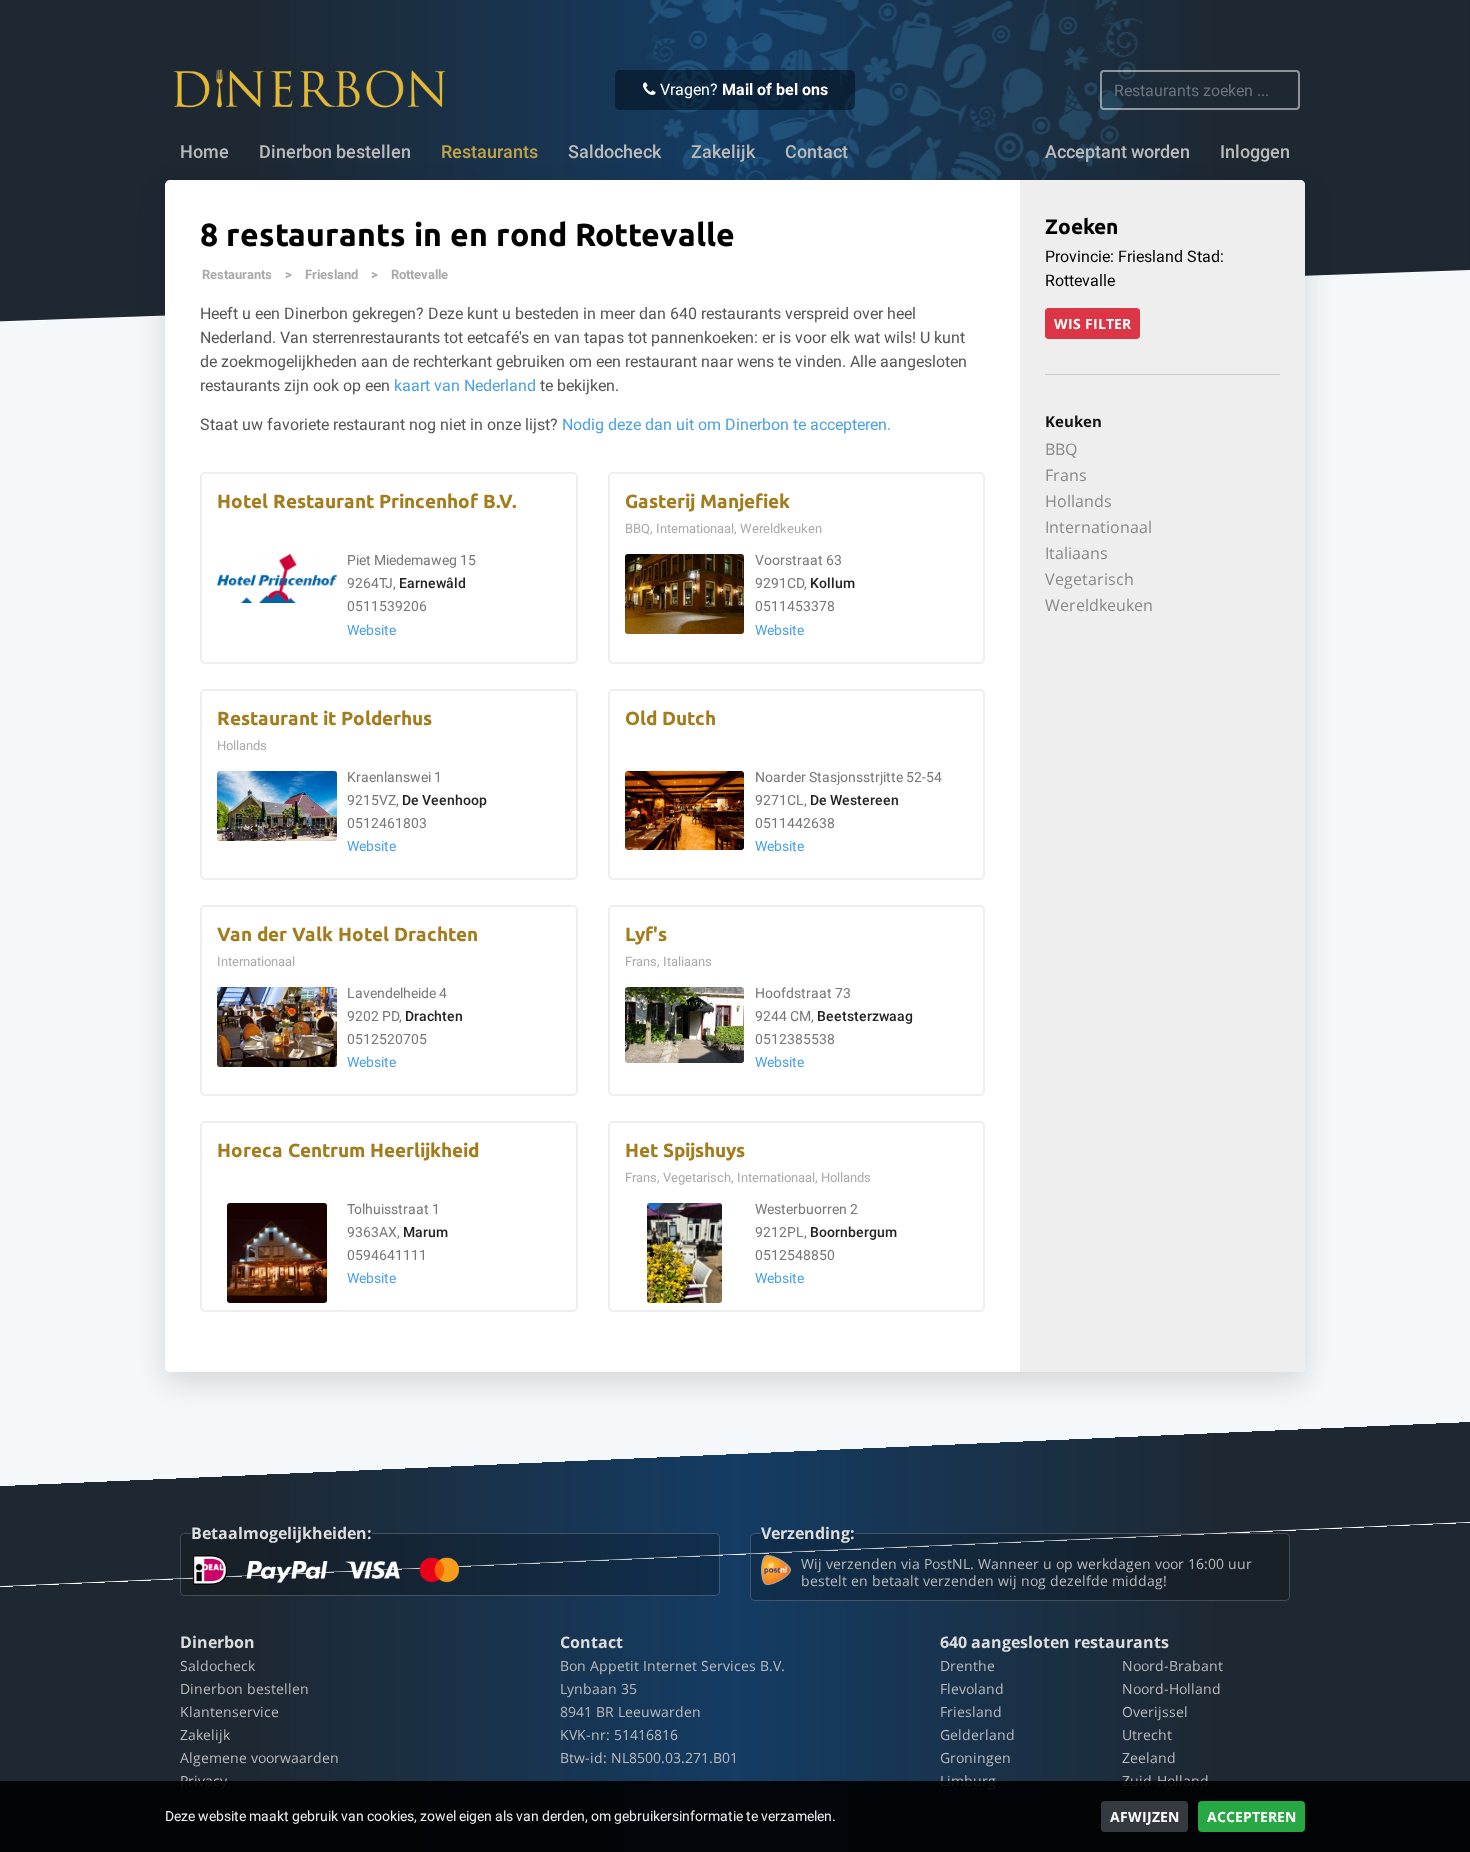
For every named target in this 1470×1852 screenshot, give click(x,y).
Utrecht (1147, 1734)
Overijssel (1155, 1711)
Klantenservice (229, 1711)
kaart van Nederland (465, 385)
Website (371, 630)
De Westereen (854, 800)
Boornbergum (853, 1232)
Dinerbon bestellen (335, 152)
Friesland (331, 274)
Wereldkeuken (1099, 605)
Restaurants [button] (489, 152)
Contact (816, 152)
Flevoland (972, 1688)
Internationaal (1098, 527)
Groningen (975, 1757)
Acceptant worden (1117, 152)
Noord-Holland (1171, 1688)
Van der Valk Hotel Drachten (347, 934)
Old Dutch (670, 718)
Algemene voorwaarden (259, 1757)
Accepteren (1251, 1816)
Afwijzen (1144, 1816)
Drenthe (967, 1665)
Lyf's (646, 934)
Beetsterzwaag (865, 1016)
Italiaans (1076, 553)
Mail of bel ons (775, 89)
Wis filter (1092, 323)
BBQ (1061, 449)
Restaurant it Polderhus (324, 718)
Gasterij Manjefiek (707, 501)
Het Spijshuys (685, 1150)
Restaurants (237, 274)
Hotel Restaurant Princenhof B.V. (367, 501)
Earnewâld (432, 583)
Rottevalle (419, 274)
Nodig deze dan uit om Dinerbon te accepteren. (726, 424)
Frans (1066, 475)
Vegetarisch (1089, 579)
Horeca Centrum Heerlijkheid (348, 1150)
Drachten (434, 1016)
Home (204, 152)
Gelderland (977, 1734)
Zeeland (1149, 1757)
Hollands (1078, 501)
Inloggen (1255, 152)
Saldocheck (614, 152)
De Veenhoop (444, 800)
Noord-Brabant (1172, 1665)
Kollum (832, 583)
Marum (425, 1232)
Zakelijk (723, 152)
